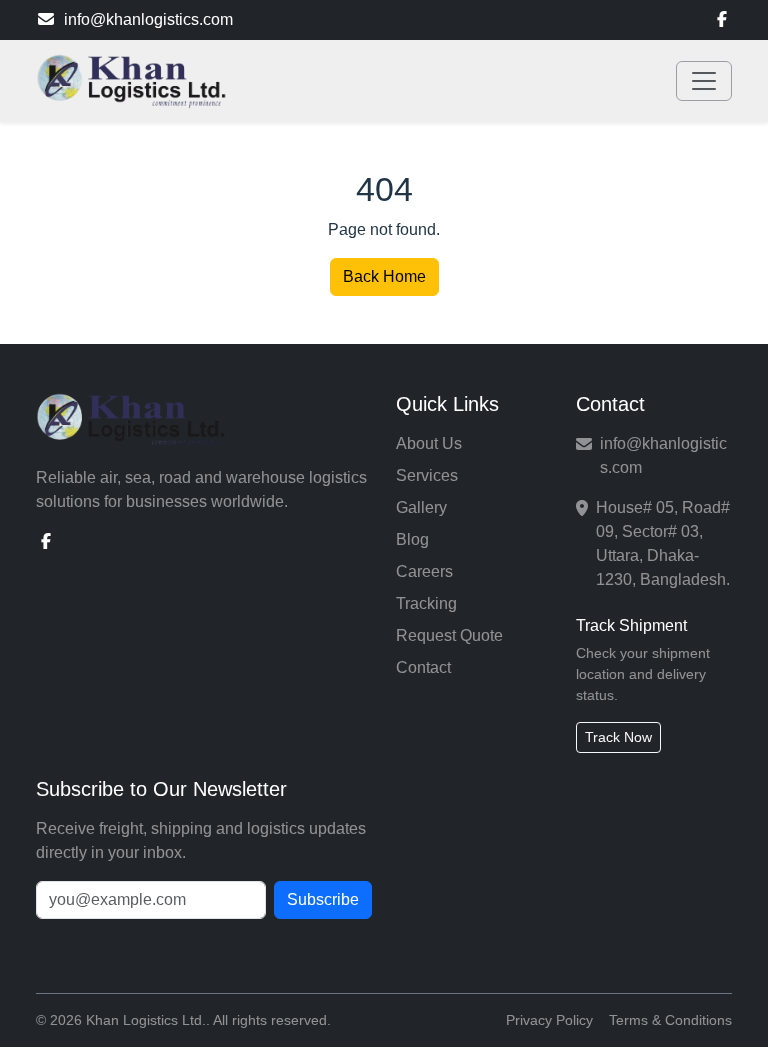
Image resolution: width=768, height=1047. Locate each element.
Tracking (426, 603)
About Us (429, 443)
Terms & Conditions (670, 1020)
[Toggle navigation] (704, 81)
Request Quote (449, 635)
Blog (412, 539)
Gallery (421, 507)
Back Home (384, 276)
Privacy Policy (549, 1020)
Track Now (618, 737)
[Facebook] (722, 20)
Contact (423, 667)
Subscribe (323, 899)
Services (427, 475)
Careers (424, 571)
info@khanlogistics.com (148, 19)
